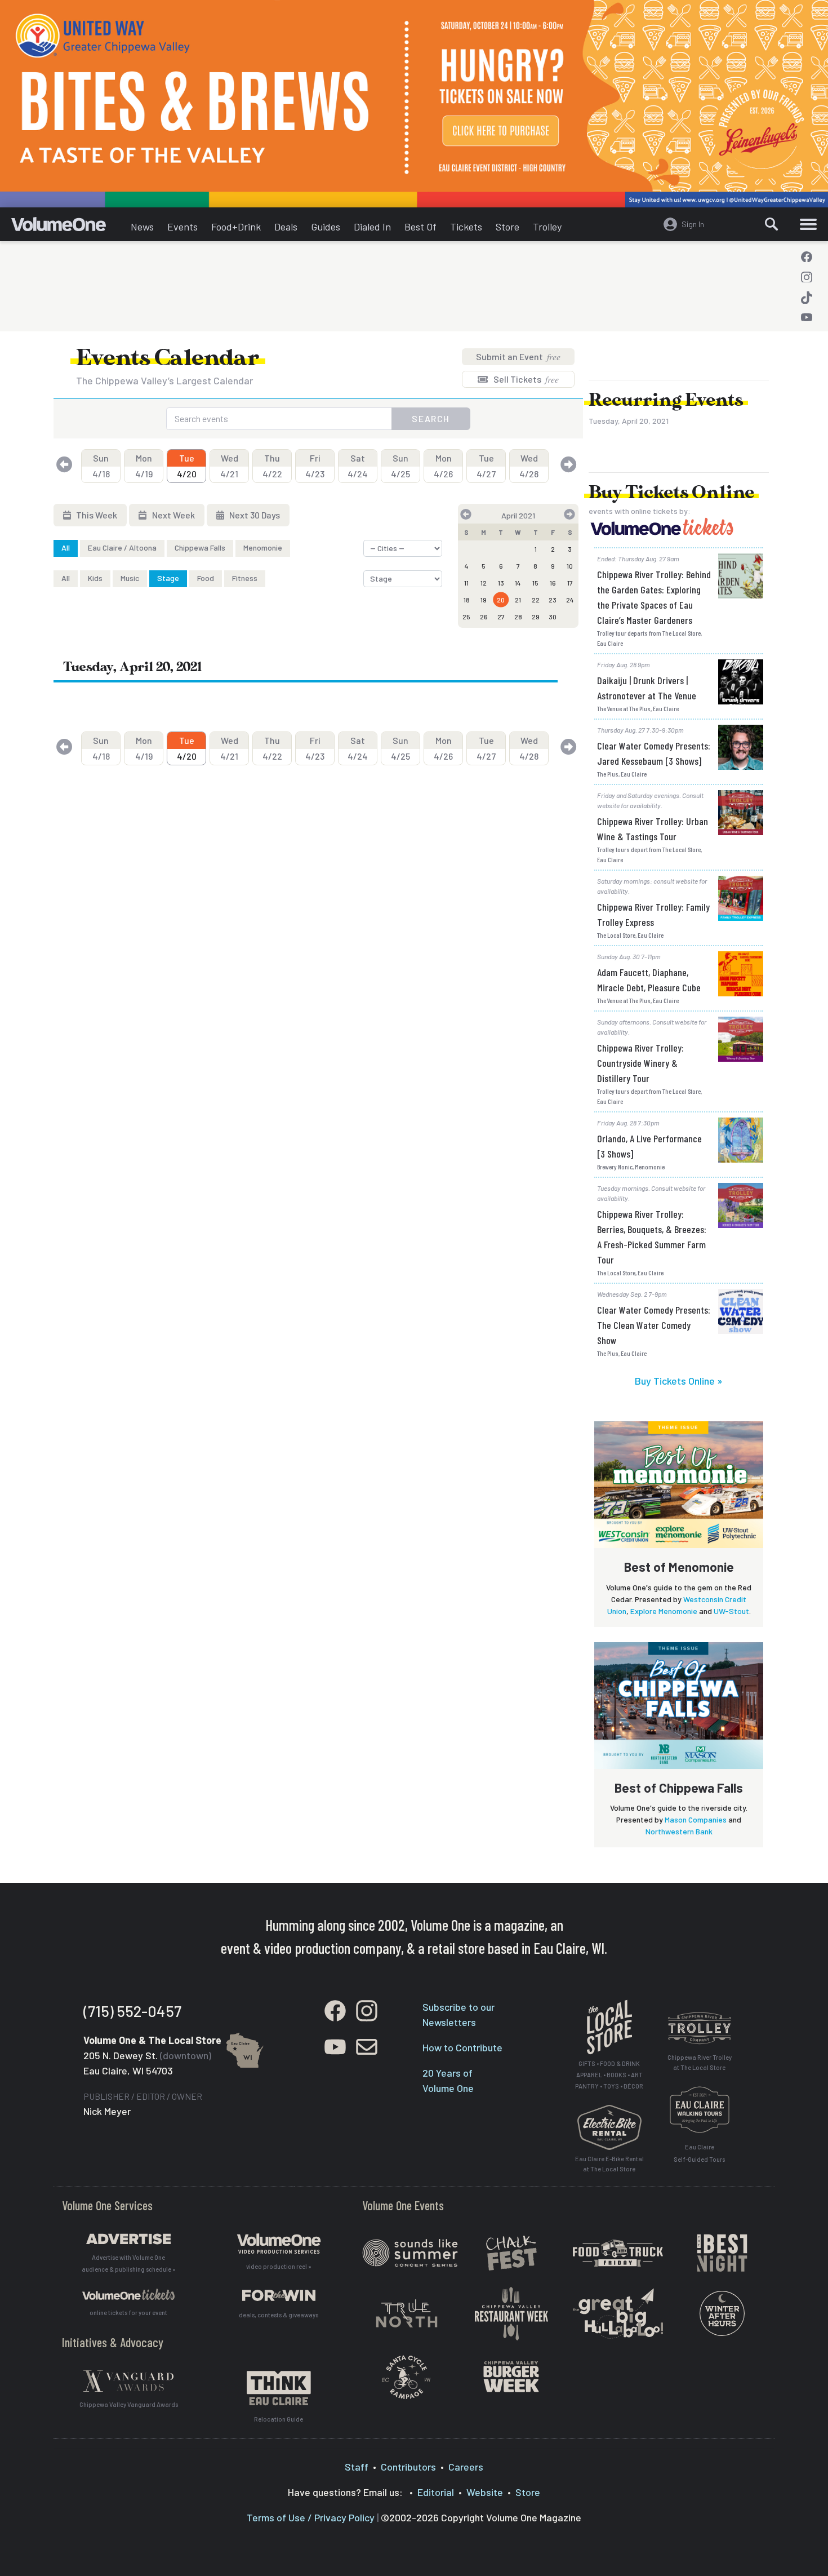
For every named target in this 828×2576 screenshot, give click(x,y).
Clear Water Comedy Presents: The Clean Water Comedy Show (654, 1325)
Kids (95, 578)
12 (484, 583)
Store (508, 227)
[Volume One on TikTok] (807, 298)
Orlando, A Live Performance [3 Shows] (649, 1146)
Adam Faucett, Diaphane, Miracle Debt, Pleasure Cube (649, 980)
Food (206, 578)
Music (130, 578)
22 (536, 600)
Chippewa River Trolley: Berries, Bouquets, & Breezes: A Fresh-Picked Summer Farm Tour (652, 1237)
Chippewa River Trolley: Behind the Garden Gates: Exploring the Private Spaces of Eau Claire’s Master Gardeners (654, 597)
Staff (357, 2467)
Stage (168, 578)
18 (467, 600)
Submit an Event (518, 356)
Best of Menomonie (679, 1567)
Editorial (436, 2492)
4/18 (101, 466)
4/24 (358, 466)
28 (518, 617)
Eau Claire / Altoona (122, 547)
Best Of (420, 227)
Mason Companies (696, 1819)
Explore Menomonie (664, 1611)
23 (553, 600)
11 (466, 583)
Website (485, 2492)
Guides (326, 227)
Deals (286, 227)
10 (570, 566)
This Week (96, 515)
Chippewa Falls (200, 547)
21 (518, 600)
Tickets (466, 227)
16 (553, 583)
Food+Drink (236, 227)
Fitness (245, 578)
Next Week (173, 515)
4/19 (144, 466)
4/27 (486, 466)
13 (501, 583)
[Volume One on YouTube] (807, 318)
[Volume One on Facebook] (807, 257)
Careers (466, 2467)
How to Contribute (462, 2047)
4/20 (187, 466)
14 (518, 583)
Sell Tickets (525, 379)
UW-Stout (731, 1611)
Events (182, 227)
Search (431, 418)
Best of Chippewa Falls (679, 1788)
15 (535, 583)
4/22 (272, 466)
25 (466, 617)
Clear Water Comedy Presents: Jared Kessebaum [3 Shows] (654, 753)
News (142, 227)
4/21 (229, 466)
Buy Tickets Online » (679, 1381)
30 (553, 617)
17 (570, 583)
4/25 (400, 466)
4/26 (443, 466)
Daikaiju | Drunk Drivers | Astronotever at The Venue (647, 688)
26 (484, 617)
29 (536, 617)
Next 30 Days (254, 515)
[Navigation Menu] (808, 224)
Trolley (547, 227)
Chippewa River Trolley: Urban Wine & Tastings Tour (653, 829)
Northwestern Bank (679, 1831)
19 (484, 600)
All (66, 547)
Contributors (408, 2467)
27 (501, 617)
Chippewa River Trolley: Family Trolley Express (653, 914)
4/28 (529, 466)
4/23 (315, 466)
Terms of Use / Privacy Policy (311, 2517)
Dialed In (372, 227)
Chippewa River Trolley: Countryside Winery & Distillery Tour (640, 1063)
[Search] (772, 224)
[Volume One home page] (68, 227)
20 (501, 600)
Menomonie (263, 547)
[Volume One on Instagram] (807, 277)
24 (570, 600)
